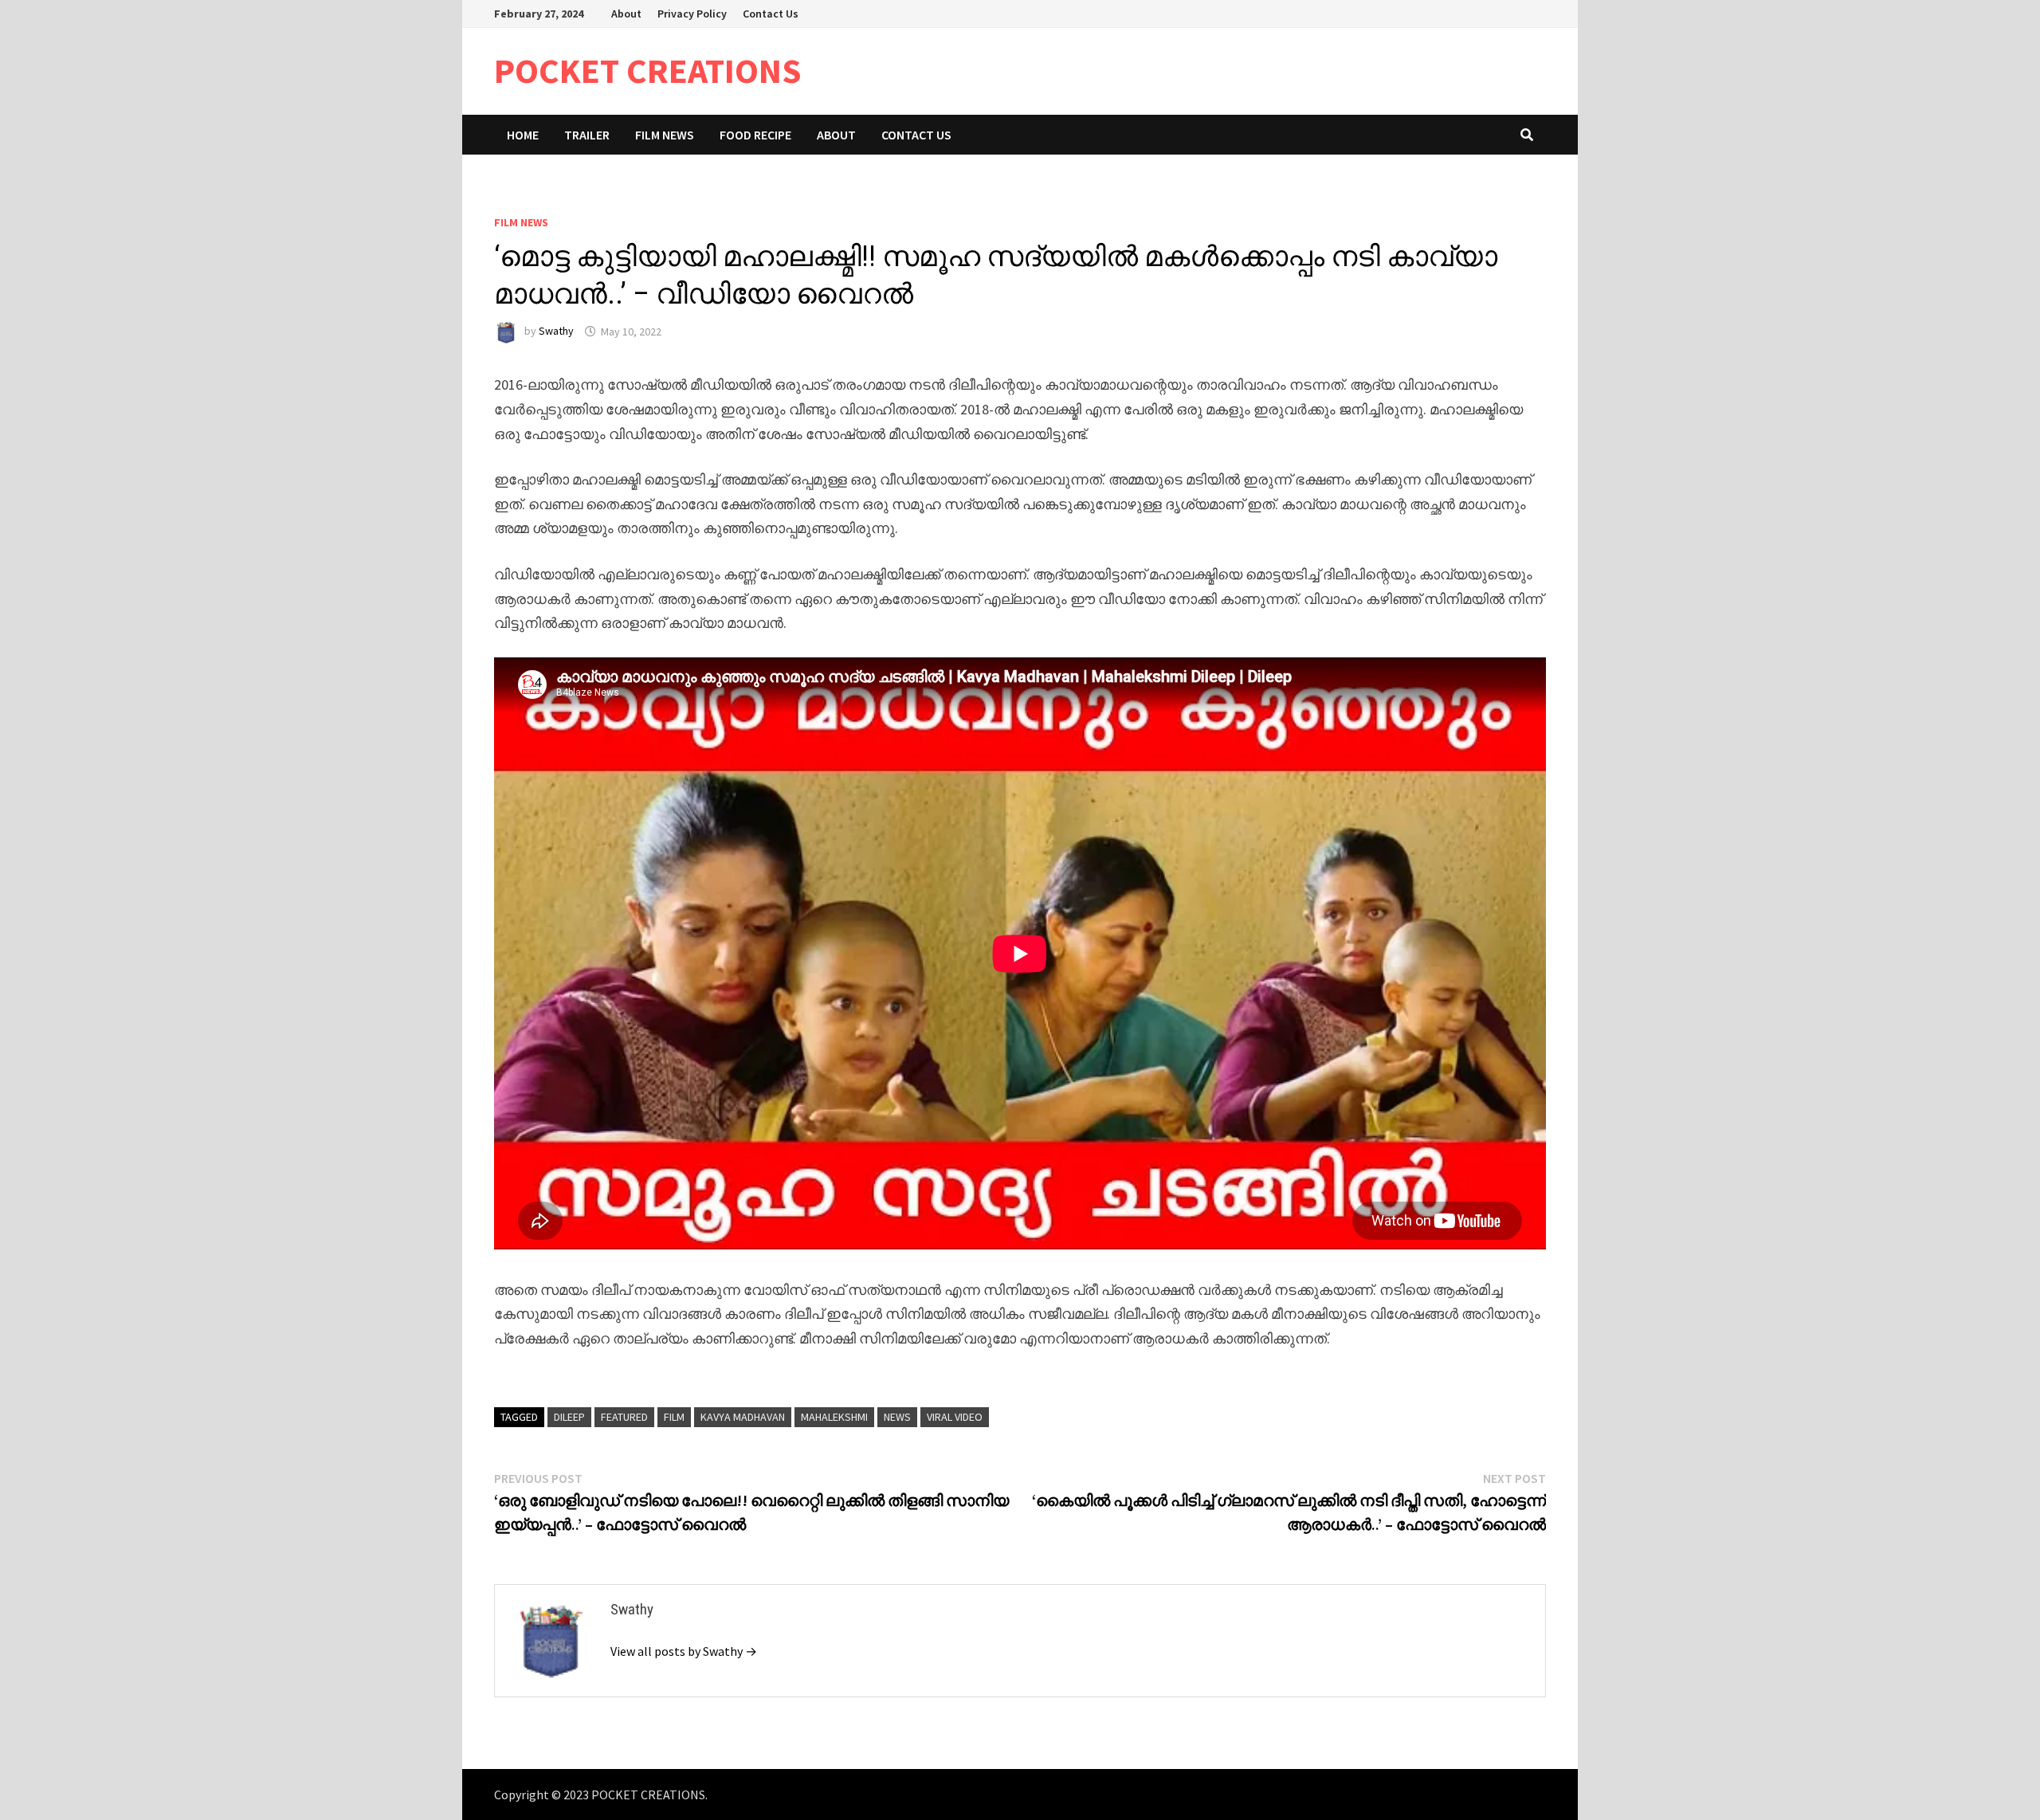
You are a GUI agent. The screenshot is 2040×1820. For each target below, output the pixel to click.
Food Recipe (755, 135)
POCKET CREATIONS (648, 71)
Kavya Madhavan (743, 1417)
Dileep (569, 1417)
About (626, 14)
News (897, 1417)
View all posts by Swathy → (684, 1651)
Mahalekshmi (834, 1417)
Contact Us (771, 14)
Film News (665, 135)
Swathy (556, 331)
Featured (624, 1417)
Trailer (587, 135)
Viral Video (955, 1417)
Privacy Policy (692, 14)
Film (674, 1417)
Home (523, 135)
